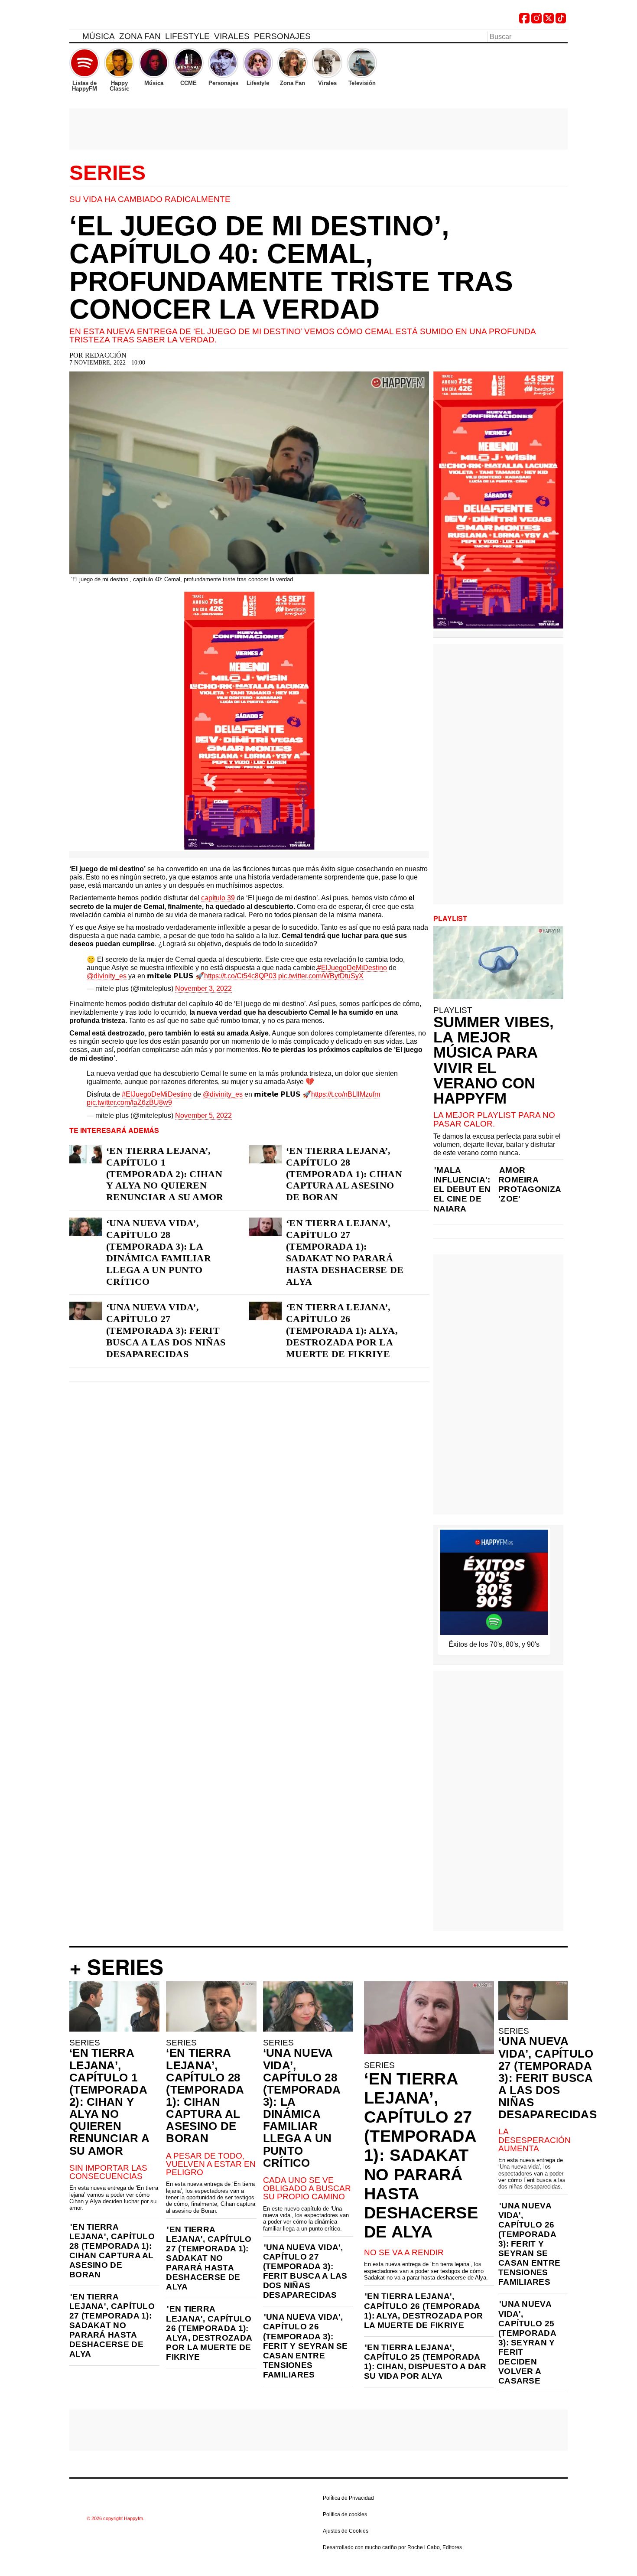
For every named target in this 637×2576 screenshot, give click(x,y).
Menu (74, 38)
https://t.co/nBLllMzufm (346, 1094)
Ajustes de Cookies (346, 2531)
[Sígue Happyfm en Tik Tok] (561, 21)
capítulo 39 (218, 898)
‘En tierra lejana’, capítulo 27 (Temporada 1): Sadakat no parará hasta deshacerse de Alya (345, 1252)
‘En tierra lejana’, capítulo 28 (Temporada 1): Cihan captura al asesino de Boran (344, 1174)
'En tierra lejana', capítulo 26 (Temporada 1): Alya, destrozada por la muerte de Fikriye (209, 2333)
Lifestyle (187, 36)
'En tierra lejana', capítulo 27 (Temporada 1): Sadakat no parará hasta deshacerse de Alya (112, 2325)
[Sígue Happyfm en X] (549, 21)
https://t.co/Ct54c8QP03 (240, 976)
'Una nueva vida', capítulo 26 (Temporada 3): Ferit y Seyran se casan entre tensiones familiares (305, 2346)
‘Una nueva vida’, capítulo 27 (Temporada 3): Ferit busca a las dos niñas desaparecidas (166, 1330)
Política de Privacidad (348, 2498)
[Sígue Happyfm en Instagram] (536, 21)
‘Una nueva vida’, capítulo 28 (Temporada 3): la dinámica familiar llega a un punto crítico (159, 1252)
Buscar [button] (562, 36)
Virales (232, 36)
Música (99, 36)
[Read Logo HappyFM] (117, 20)
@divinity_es (107, 976)
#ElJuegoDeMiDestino (352, 968)
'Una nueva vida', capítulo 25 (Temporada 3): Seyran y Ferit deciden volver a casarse (527, 2342)
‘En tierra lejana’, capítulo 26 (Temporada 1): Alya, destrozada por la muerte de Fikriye (342, 1330)
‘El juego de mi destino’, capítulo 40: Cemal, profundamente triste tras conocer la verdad (291, 267)
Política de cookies (345, 2514)
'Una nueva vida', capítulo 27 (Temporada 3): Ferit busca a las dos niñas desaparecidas (305, 2271)
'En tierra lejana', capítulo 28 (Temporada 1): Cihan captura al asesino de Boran (112, 2251)
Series (107, 173)
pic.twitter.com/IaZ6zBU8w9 (129, 1102)
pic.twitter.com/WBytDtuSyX (321, 976)
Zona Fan (140, 36)
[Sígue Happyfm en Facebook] (524, 21)
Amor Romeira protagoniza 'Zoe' (530, 1184)
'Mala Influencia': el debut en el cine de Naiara (462, 1189)
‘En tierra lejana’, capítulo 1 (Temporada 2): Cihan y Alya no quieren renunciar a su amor (165, 1174)
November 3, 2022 (203, 988)
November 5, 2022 (203, 1115)
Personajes (282, 36)
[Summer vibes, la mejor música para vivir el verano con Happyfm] (498, 963)
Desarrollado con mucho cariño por (392, 2547)
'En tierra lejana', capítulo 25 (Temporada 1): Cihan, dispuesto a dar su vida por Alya (425, 2362)
